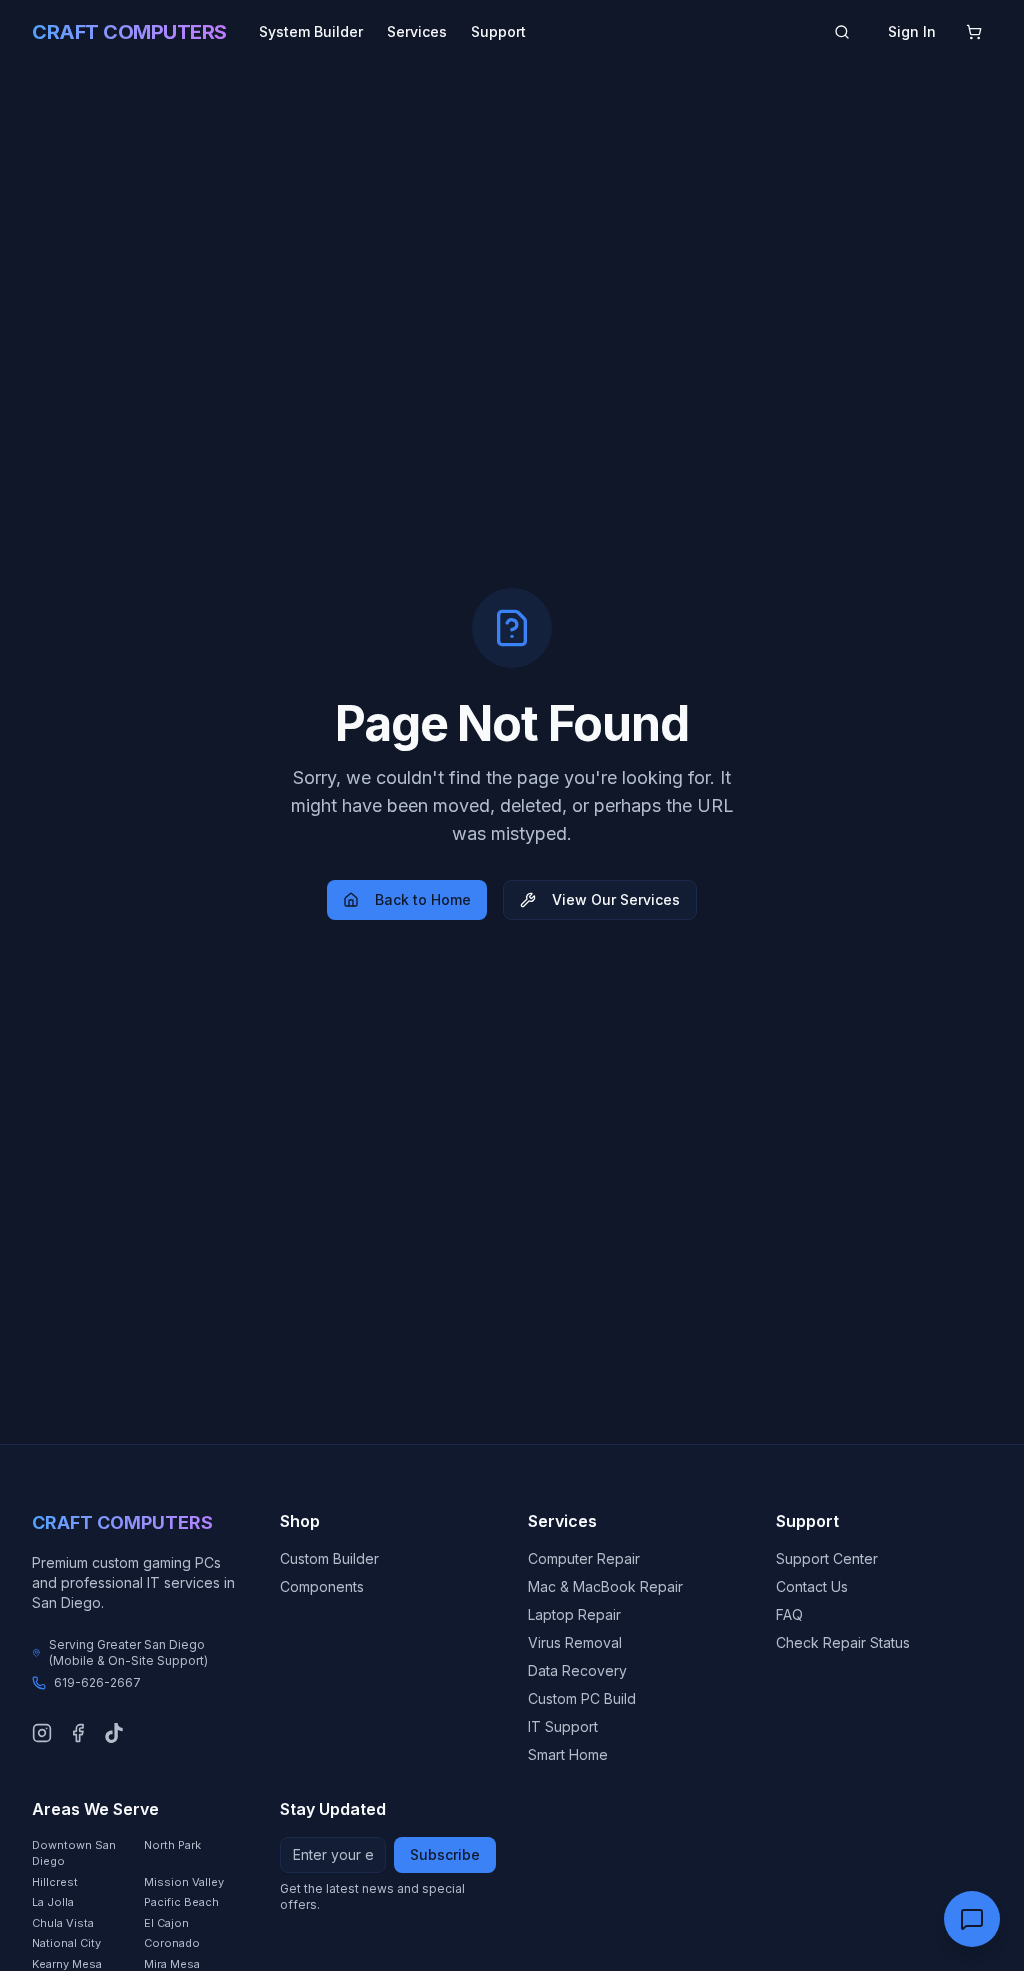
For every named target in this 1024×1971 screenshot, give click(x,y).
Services (417, 31)
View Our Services (616, 899)
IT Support (563, 1726)
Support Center (827, 1558)
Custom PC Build (582, 1698)
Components (322, 1586)
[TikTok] (114, 1733)
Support (498, 31)
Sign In (912, 31)
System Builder (311, 31)
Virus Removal (575, 1642)
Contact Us (812, 1586)
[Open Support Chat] (972, 1919)
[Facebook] (78, 1733)
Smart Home (568, 1754)
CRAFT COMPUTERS (129, 32)
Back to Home (423, 899)
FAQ (789, 1614)
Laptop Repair (574, 1614)
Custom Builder (329, 1558)
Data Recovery (577, 1670)
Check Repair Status (843, 1642)
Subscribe (445, 1854)
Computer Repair (584, 1558)
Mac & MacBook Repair (605, 1586)
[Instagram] (42, 1733)
